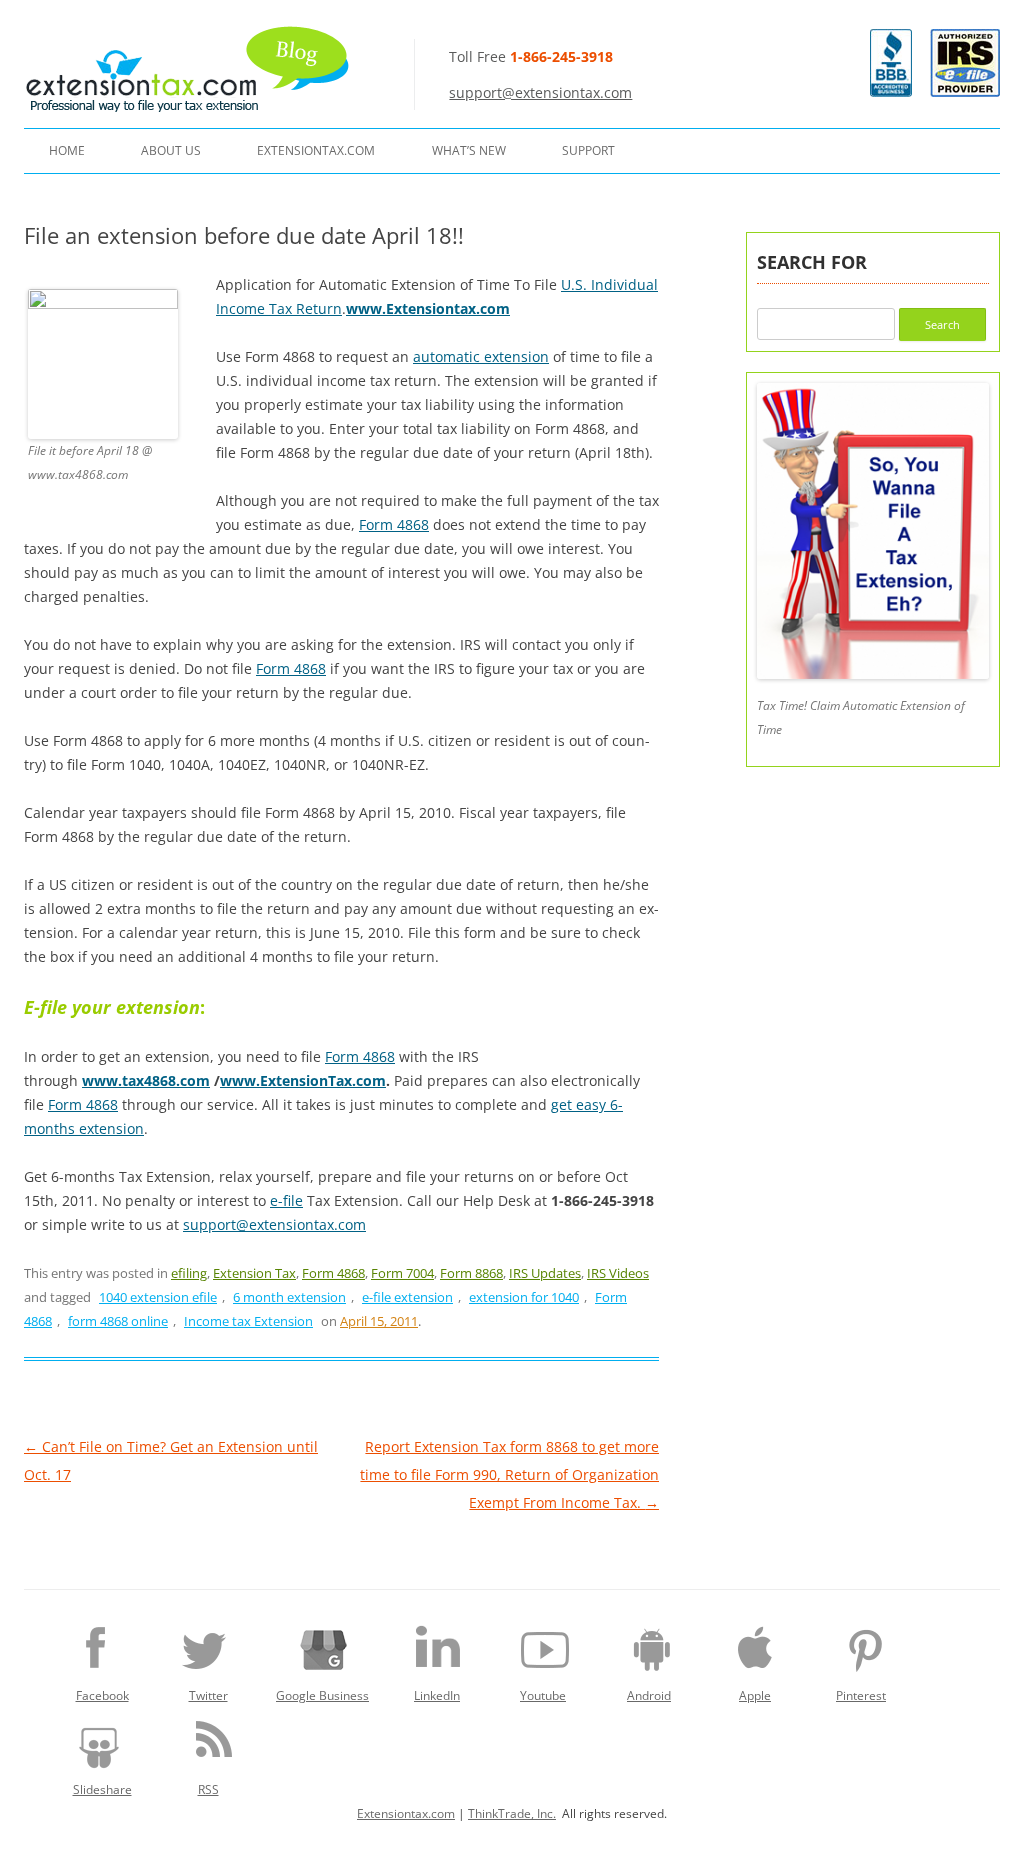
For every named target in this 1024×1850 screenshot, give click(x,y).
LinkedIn (437, 1695)
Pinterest (861, 1695)
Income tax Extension (248, 1321)
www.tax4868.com (146, 1080)
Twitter (208, 1695)
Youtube (543, 1695)
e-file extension (407, 1297)
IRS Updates (545, 1273)
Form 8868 (471, 1273)
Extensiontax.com (406, 1813)
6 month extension (289, 1297)
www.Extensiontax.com (428, 308)
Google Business (322, 1695)
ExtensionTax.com (316, 150)
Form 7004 (402, 1273)
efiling (189, 1273)
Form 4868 (394, 524)
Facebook (102, 1695)
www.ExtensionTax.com (303, 1080)
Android (649, 1695)
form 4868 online (118, 1321)
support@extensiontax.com (540, 92)
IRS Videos (618, 1273)
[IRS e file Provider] (965, 63)
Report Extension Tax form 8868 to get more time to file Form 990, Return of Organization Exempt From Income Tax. (509, 1474)
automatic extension (481, 356)
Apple (755, 1695)
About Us (171, 150)
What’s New (469, 150)
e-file (286, 1200)
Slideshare (102, 1789)
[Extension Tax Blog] (188, 69)
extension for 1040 (524, 1297)
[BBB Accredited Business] (891, 91)
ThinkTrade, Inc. (512, 1813)
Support (588, 150)
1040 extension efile (158, 1297)
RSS (208, 1789)
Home (67, 150)
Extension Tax (254, 1273)
